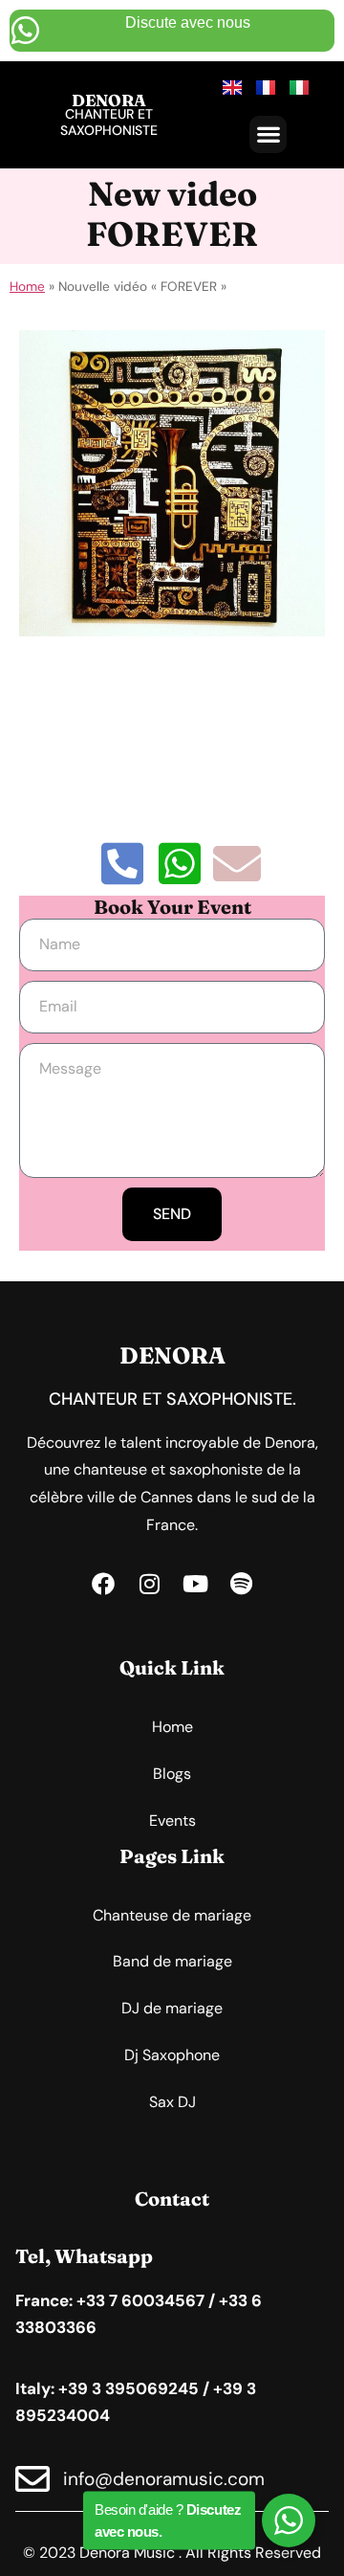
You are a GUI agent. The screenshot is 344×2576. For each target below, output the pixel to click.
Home (27, 287)
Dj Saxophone (172, 2055)
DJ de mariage (172, 2008)
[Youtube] (195, 1584)
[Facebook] (103, 1584)
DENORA (109, 100)
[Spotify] (241, 1584)
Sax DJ (172, 2102)
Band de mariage (172, 1961)
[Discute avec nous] (25, 30)
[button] (268, 134)
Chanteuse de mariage (172, 1915)
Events (172, 1821)
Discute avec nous (188, 22)
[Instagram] (149, 1584)
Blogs (172, 1774)
